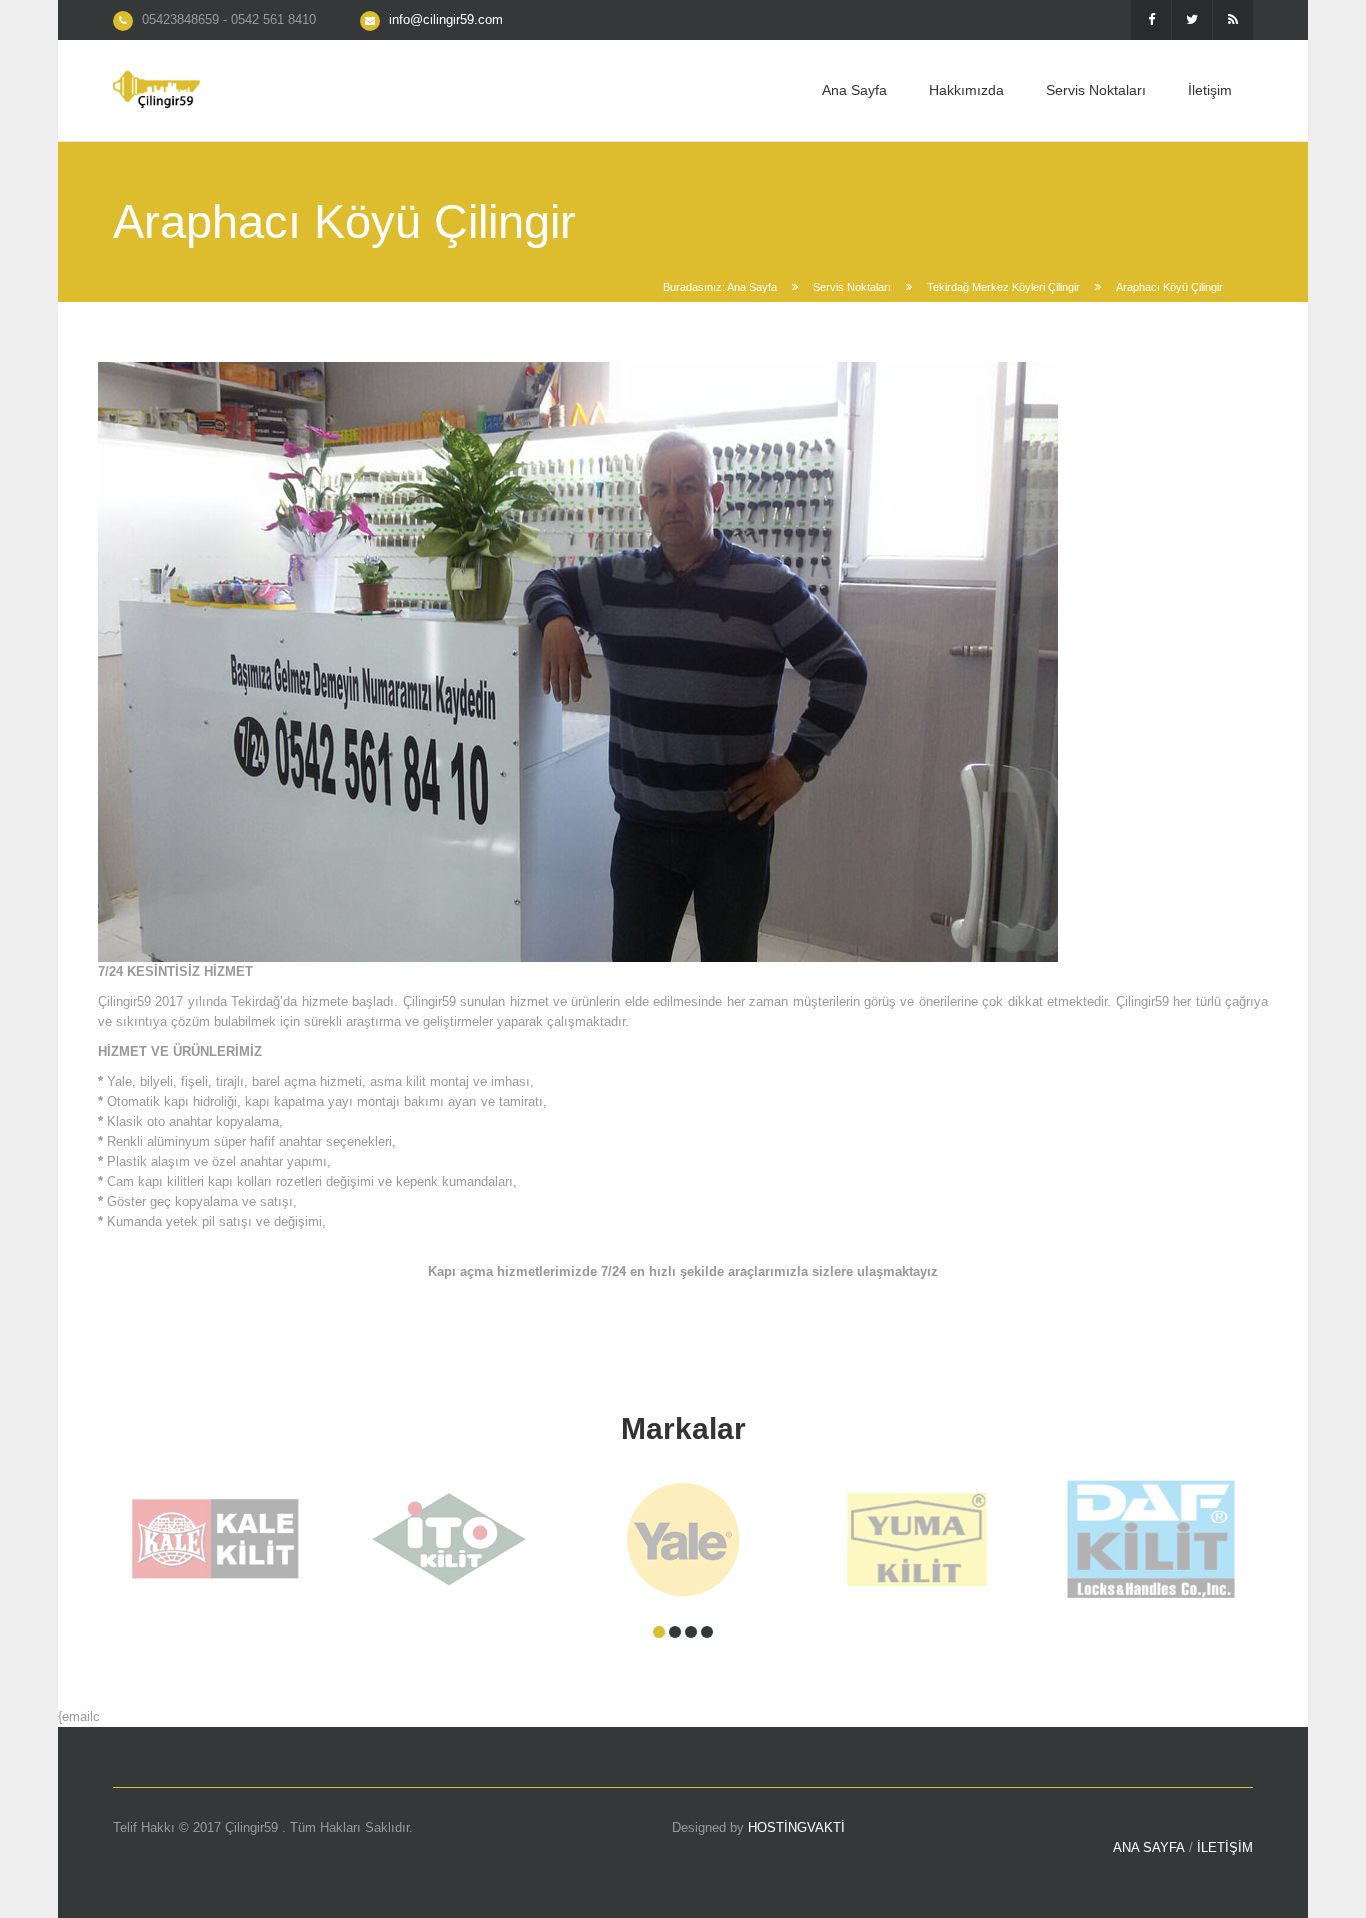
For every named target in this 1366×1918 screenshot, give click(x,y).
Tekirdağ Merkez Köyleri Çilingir (1003, 287)
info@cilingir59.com (446, 19)
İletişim (1210, 90)
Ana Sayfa (854, 90)
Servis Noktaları (1096, 90)
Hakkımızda (966, 90)
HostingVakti (796, 1827)
